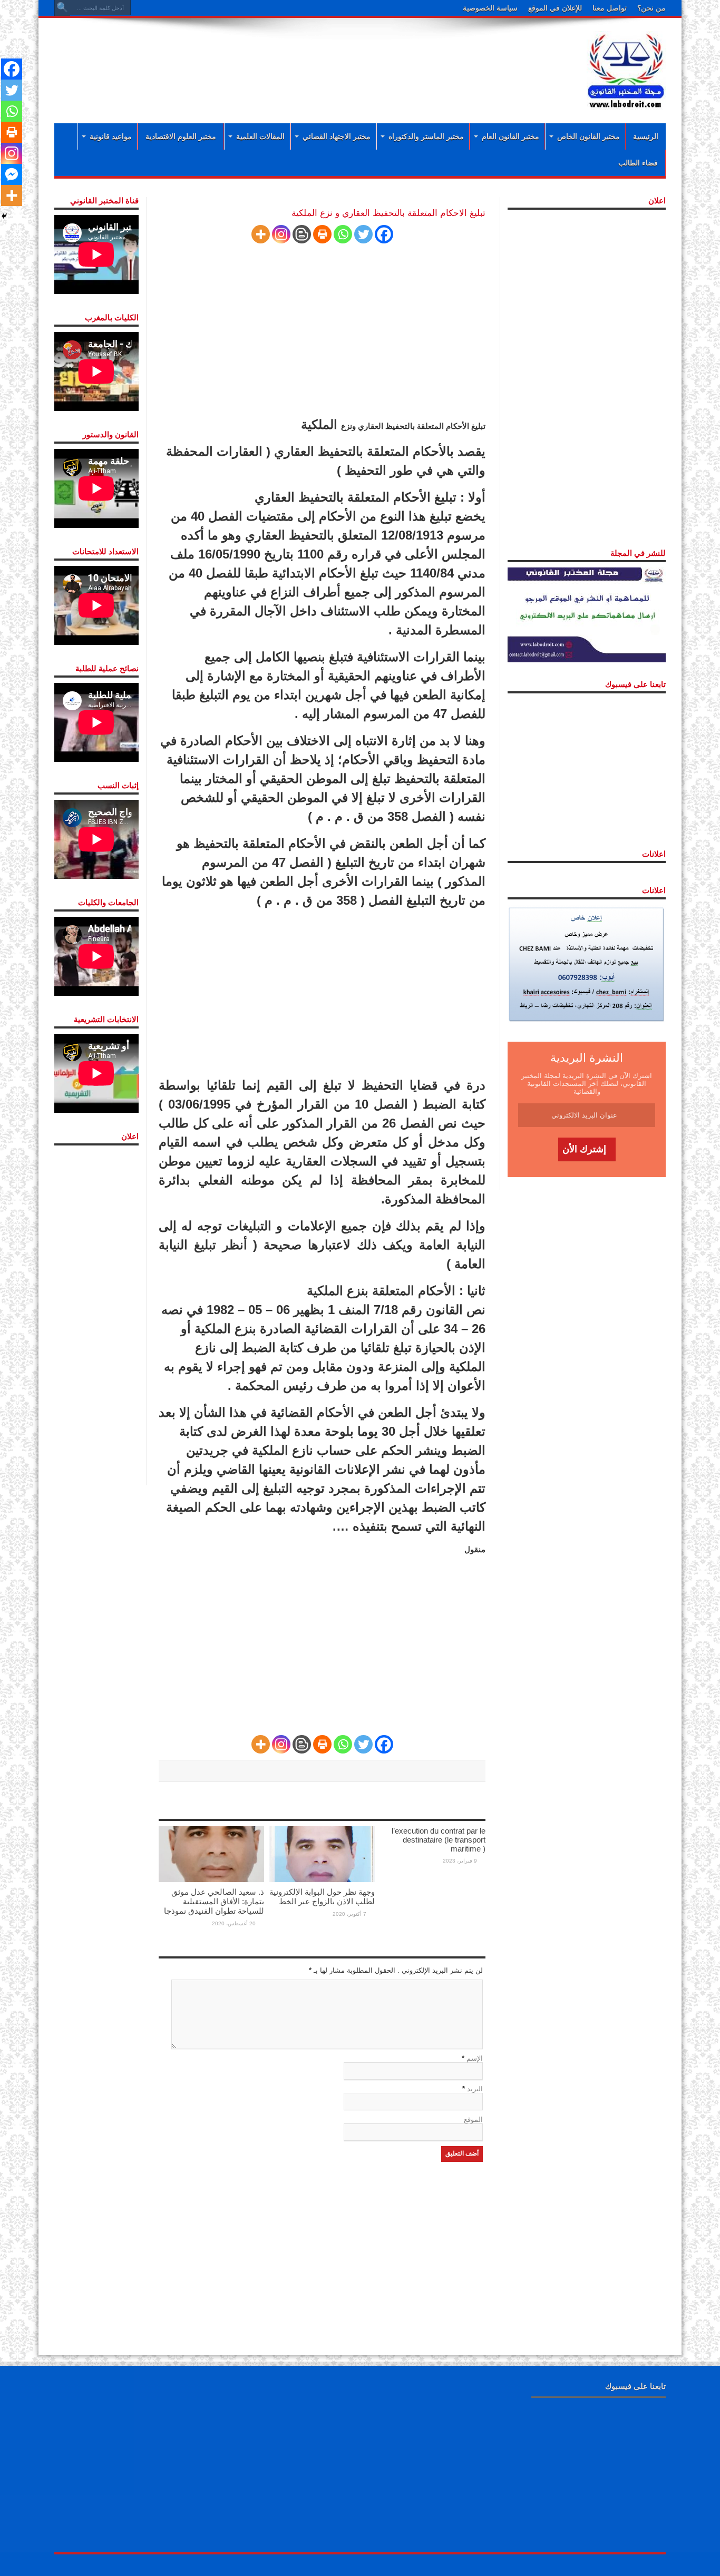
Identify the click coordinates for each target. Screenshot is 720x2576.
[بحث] (62, 8)
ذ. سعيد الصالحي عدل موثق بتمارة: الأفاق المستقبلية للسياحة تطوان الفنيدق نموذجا (214, 1901)
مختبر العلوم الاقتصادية (181, 136)
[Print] (322, 234)
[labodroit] (626, 68)
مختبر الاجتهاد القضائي (337, 136)
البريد (475, 2089)
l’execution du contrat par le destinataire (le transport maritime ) (439, 1840)
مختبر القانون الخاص (588, 136)
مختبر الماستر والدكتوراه (426, 136)
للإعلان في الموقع (555, 8)
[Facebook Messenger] (12, 174)
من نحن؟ (651, 8)
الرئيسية (646, 136)
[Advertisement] (291, 59)
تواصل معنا (610, 8)
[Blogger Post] (302, 234)
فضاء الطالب (638, 163)
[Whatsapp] (343, 234)
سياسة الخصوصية (490, 8)
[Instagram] (281, 234)
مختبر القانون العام (510, 136)
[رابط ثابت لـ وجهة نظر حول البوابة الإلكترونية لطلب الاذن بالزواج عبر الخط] (322, 1853)
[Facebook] (384, 234)
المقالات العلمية (260, 136)
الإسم (475, 2058)
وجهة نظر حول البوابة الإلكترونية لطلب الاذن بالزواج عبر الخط (322, 1897)
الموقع (473, 2119)
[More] (261, 234)
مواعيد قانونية (111, 136)
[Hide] (4, 216)
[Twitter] (363, 234)
